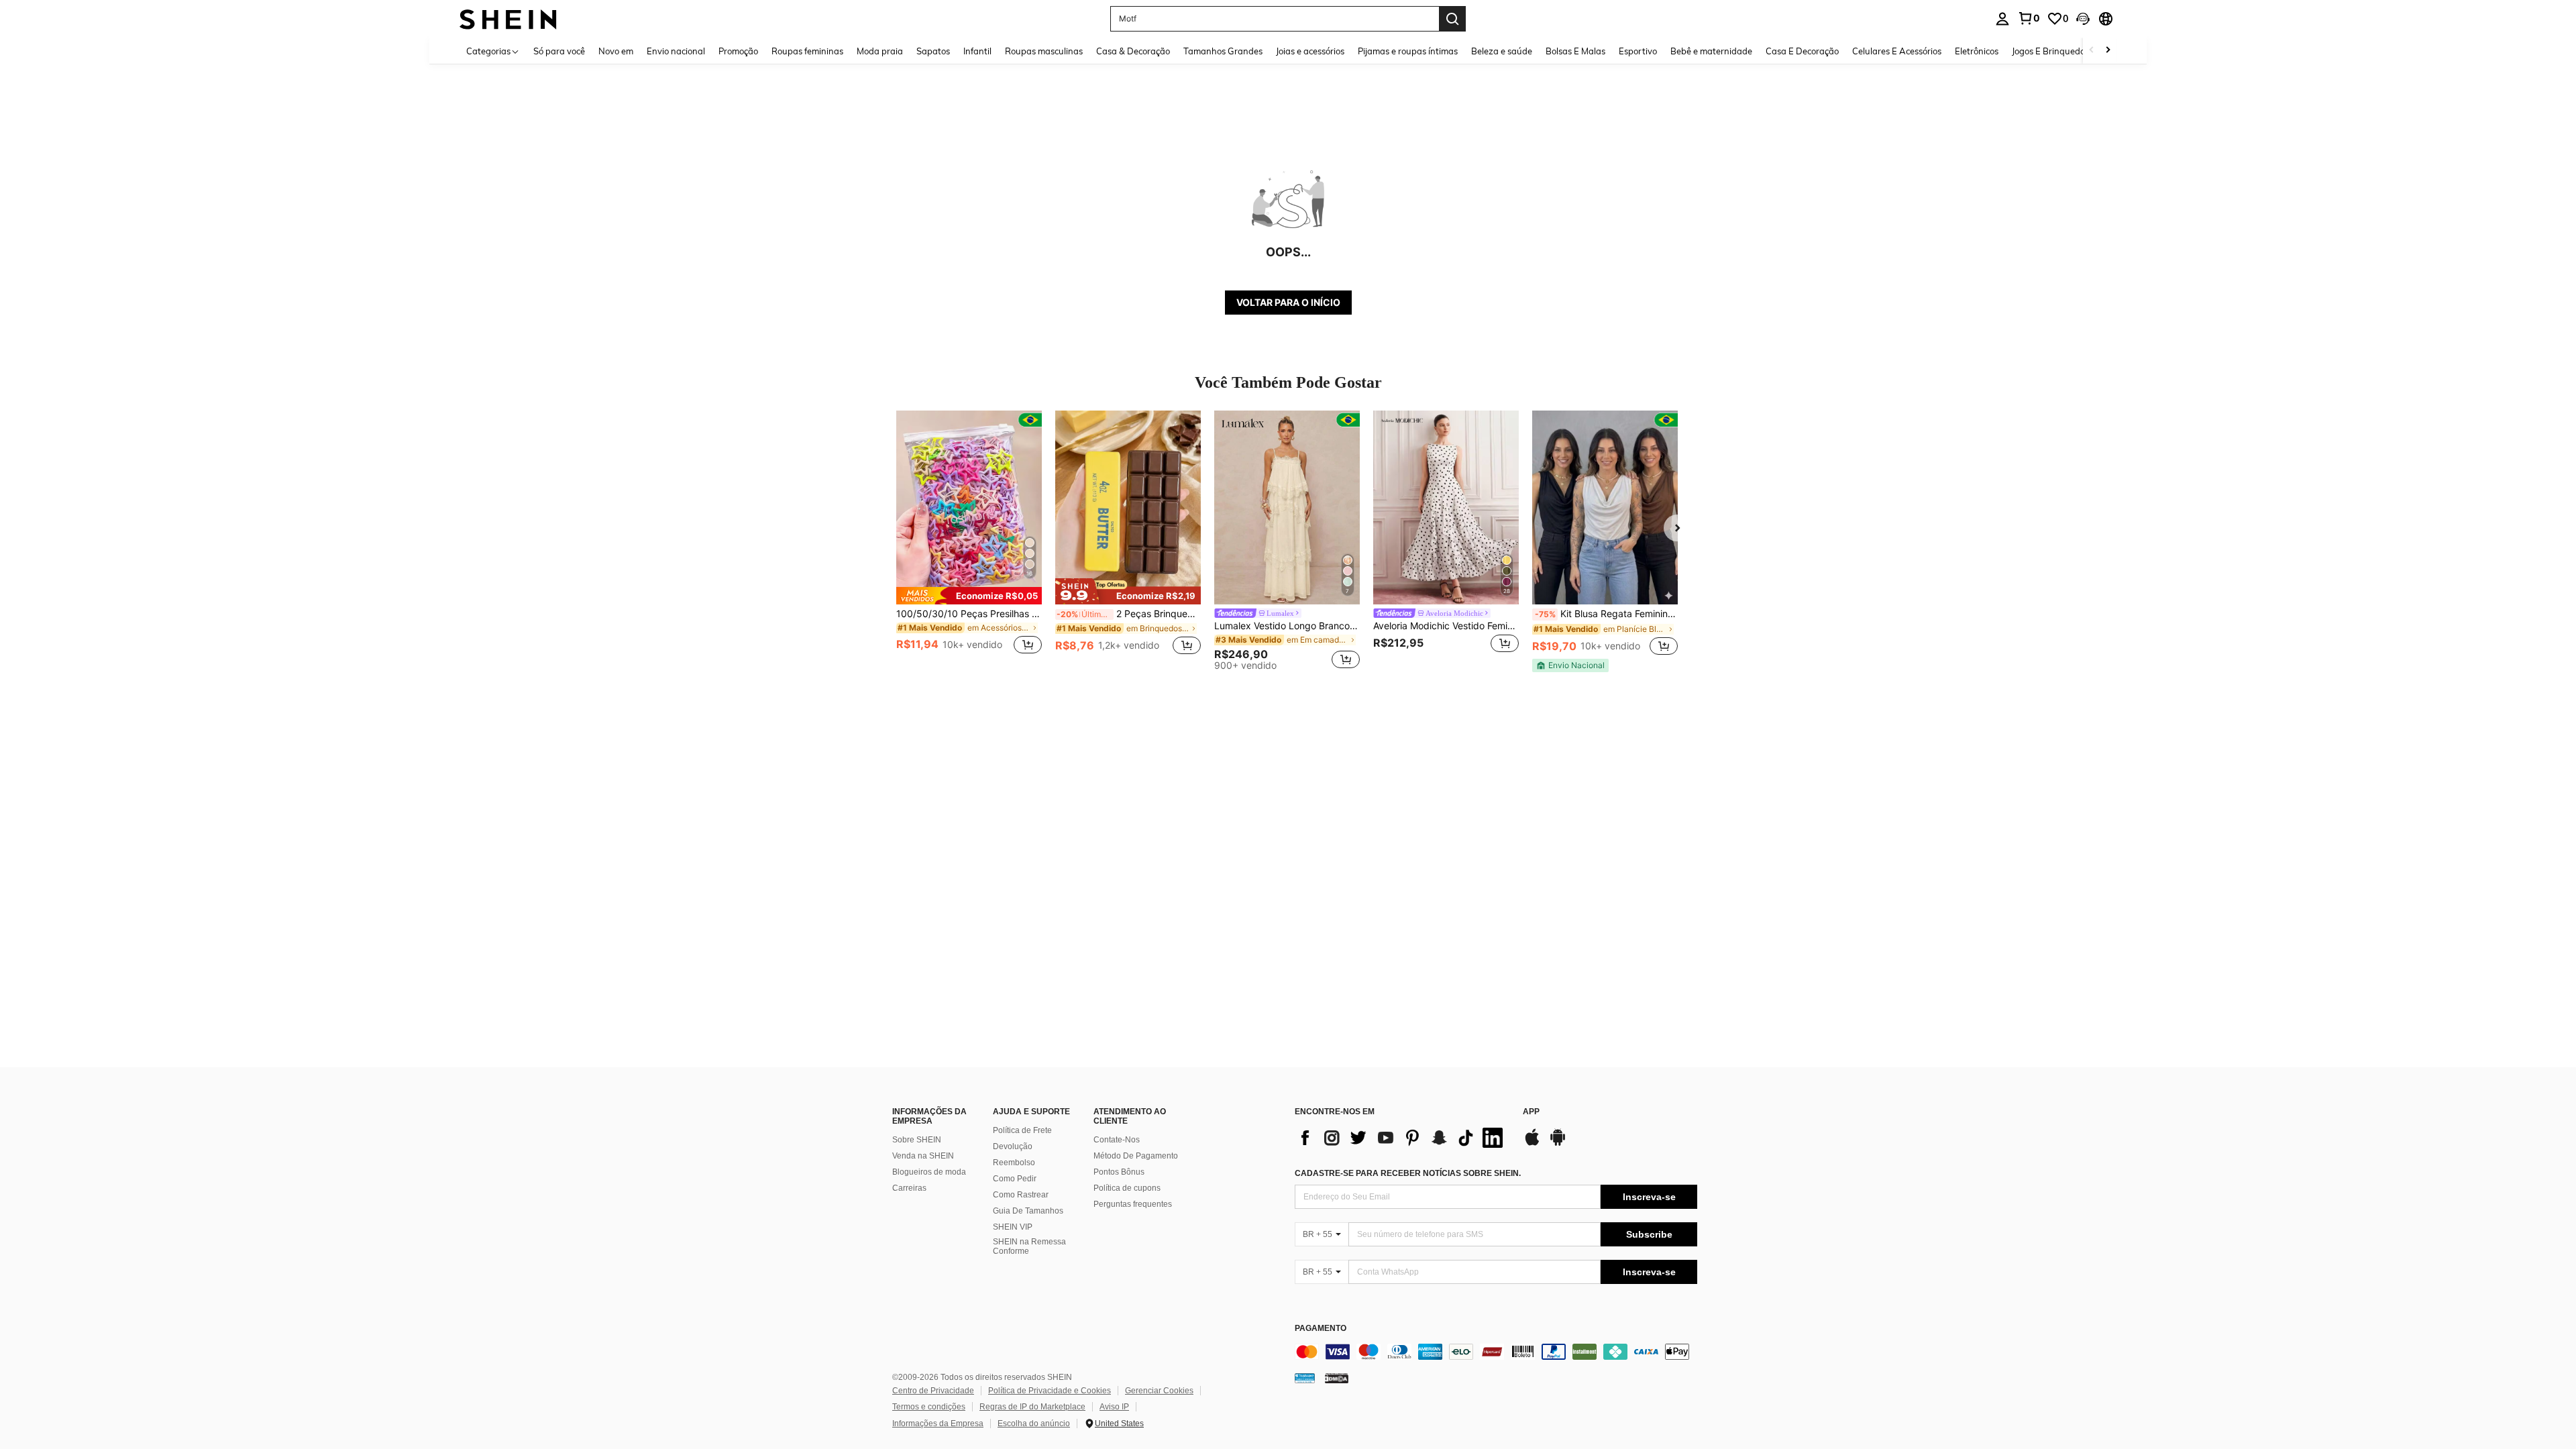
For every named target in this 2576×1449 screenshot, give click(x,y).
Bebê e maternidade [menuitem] (1711, 51)
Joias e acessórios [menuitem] (1310, 51)
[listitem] (969, 540)
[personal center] (2002, 19)
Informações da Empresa (938, 1424)
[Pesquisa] (1452, 19)
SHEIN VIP (1013, 1227)
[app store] (1532, 1144)
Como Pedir (1015, 1179)
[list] (1402, 1138)
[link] (2029, 18)
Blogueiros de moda (929, 1172)
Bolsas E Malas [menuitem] (1575, 51)
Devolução (1013, 1146)
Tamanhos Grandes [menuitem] (1223, 51)
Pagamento (1321, 1329)
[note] (969, 596)
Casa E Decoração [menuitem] (1802, 51)
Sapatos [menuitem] (933, 51)
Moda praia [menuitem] (880, 51)
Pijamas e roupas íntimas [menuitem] (1408, 51)
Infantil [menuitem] (977, 51)
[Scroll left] (2092, 51)
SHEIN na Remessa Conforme (1029, 1246)
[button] (2083, 19)
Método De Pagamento (1136, 1156)
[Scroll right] (2108, 51)
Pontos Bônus (1119, 1172)
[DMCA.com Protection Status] (1337, 1378)
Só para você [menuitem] (559, 51)
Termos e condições (929, 1407)
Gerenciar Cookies (1159, 1391)
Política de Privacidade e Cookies (1050, 1391)
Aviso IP (1114, 1407)
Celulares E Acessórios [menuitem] (1897, 51)
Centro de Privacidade (933, 1391)
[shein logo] (508, 18)
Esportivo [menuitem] (1638, 51)
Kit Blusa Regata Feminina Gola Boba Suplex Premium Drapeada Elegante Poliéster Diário (1606, 614)
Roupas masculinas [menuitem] (1044, 51)
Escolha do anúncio (1034, 1424)
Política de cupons (1127, 1188)
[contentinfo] (1496, 1352)
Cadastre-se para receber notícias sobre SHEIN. (1408, 1173)
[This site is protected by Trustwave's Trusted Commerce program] (1305, 1378)
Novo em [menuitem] (616, 51)
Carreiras (909, 1188)
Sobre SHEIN (917, 1140)
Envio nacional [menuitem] (676, 51)
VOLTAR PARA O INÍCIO (1288, 302)
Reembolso (1014, 1163)
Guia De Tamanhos (1028, 1211)
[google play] (1558, 1144)
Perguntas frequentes (1133, 1204)
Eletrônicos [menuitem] (1977, 51)
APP (1531, 1112)
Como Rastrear (1021, 1195)
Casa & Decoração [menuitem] (1133, 51)
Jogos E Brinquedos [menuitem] (2050, 51)
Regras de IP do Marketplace (1032, 1407)
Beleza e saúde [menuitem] (1502, 51)
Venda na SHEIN (923, 1156)
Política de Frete (1022, 1130)
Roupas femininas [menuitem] (807, 51)
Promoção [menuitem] (738, 51)
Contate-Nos (1117, 1140)
